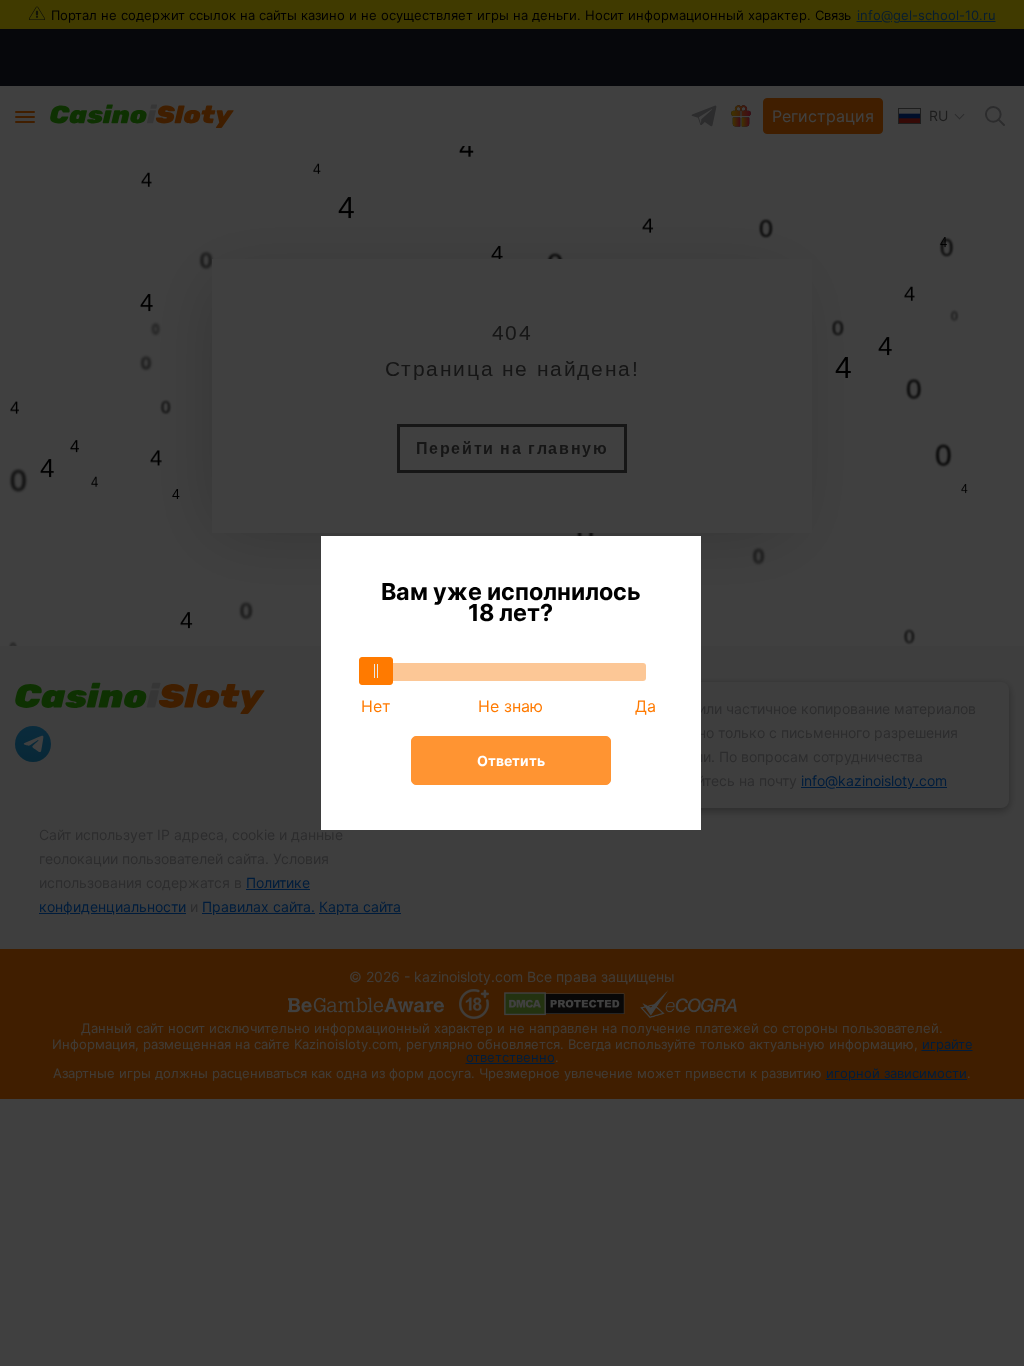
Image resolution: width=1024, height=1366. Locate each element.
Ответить (511, 760)
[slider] (376, 671)
